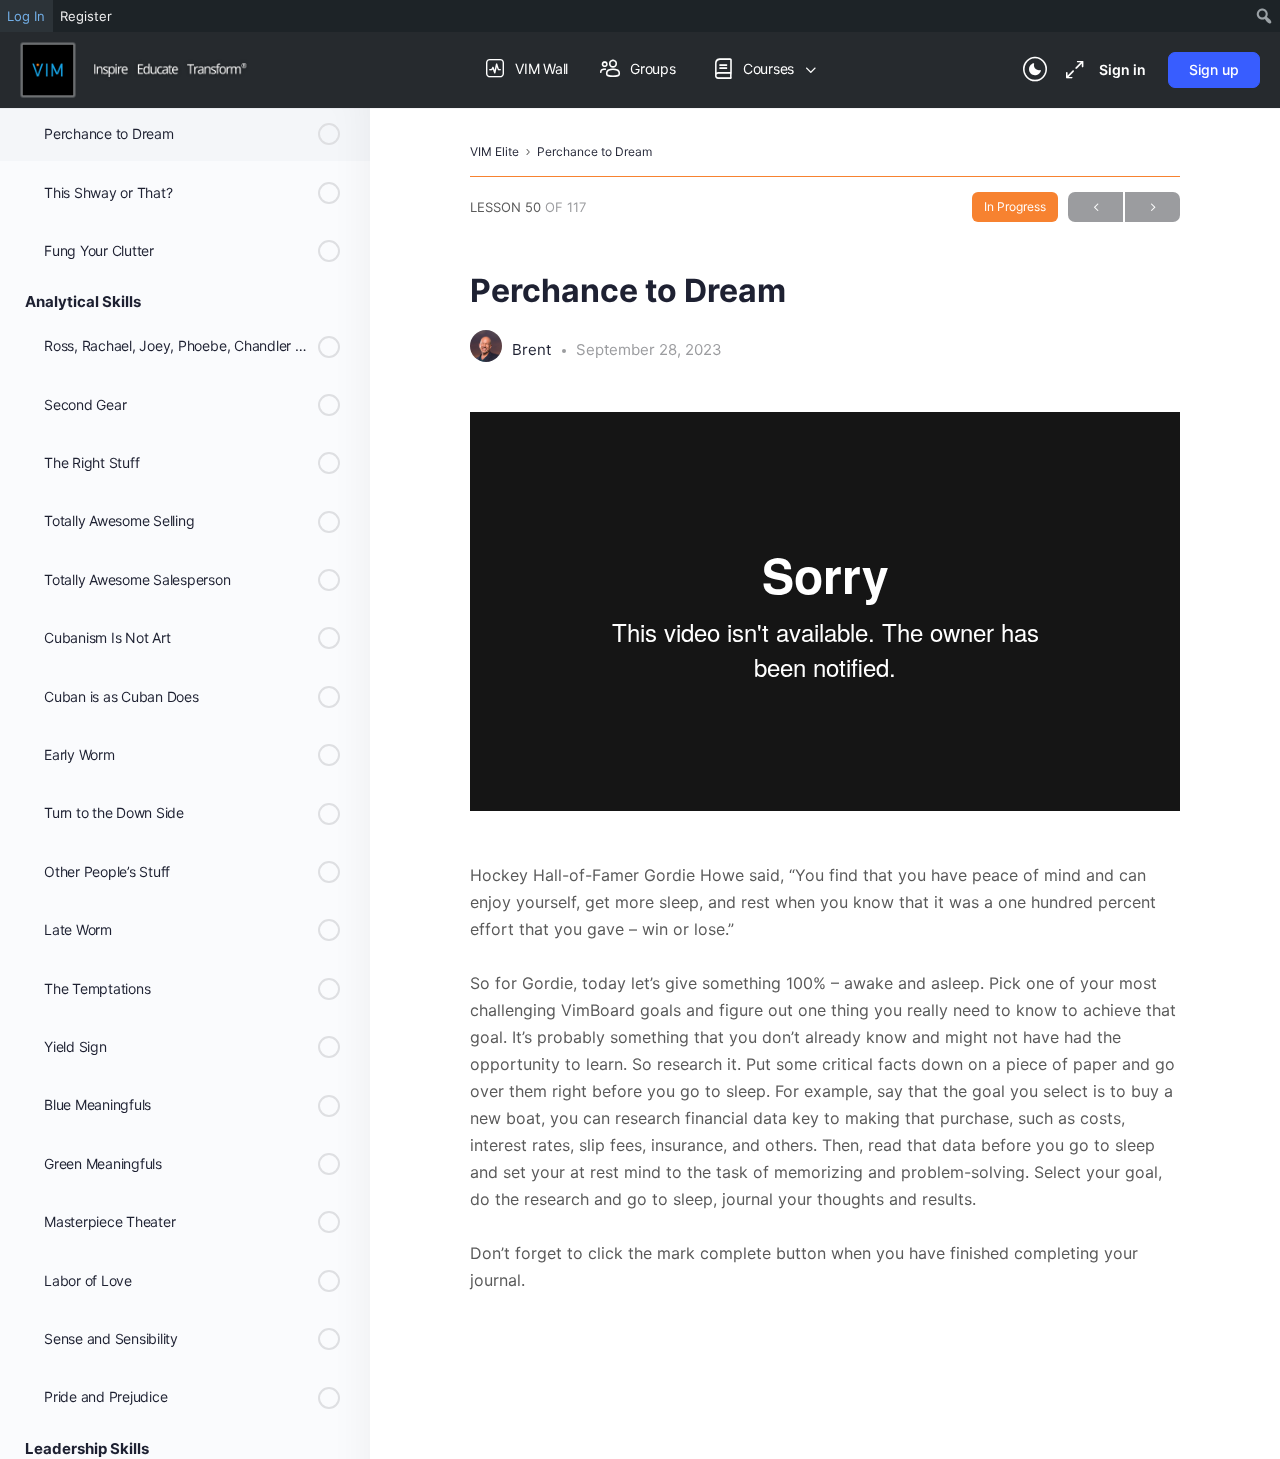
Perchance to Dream (594, 151)
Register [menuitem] (86, 16)
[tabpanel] (825, 852)
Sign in (1122, 69)
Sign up (1214, 69)
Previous (1095, 207)
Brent (533, 349)
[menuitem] (1264, 16)
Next (1152, 207)
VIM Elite (494, 151)
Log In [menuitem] (26, 16)
